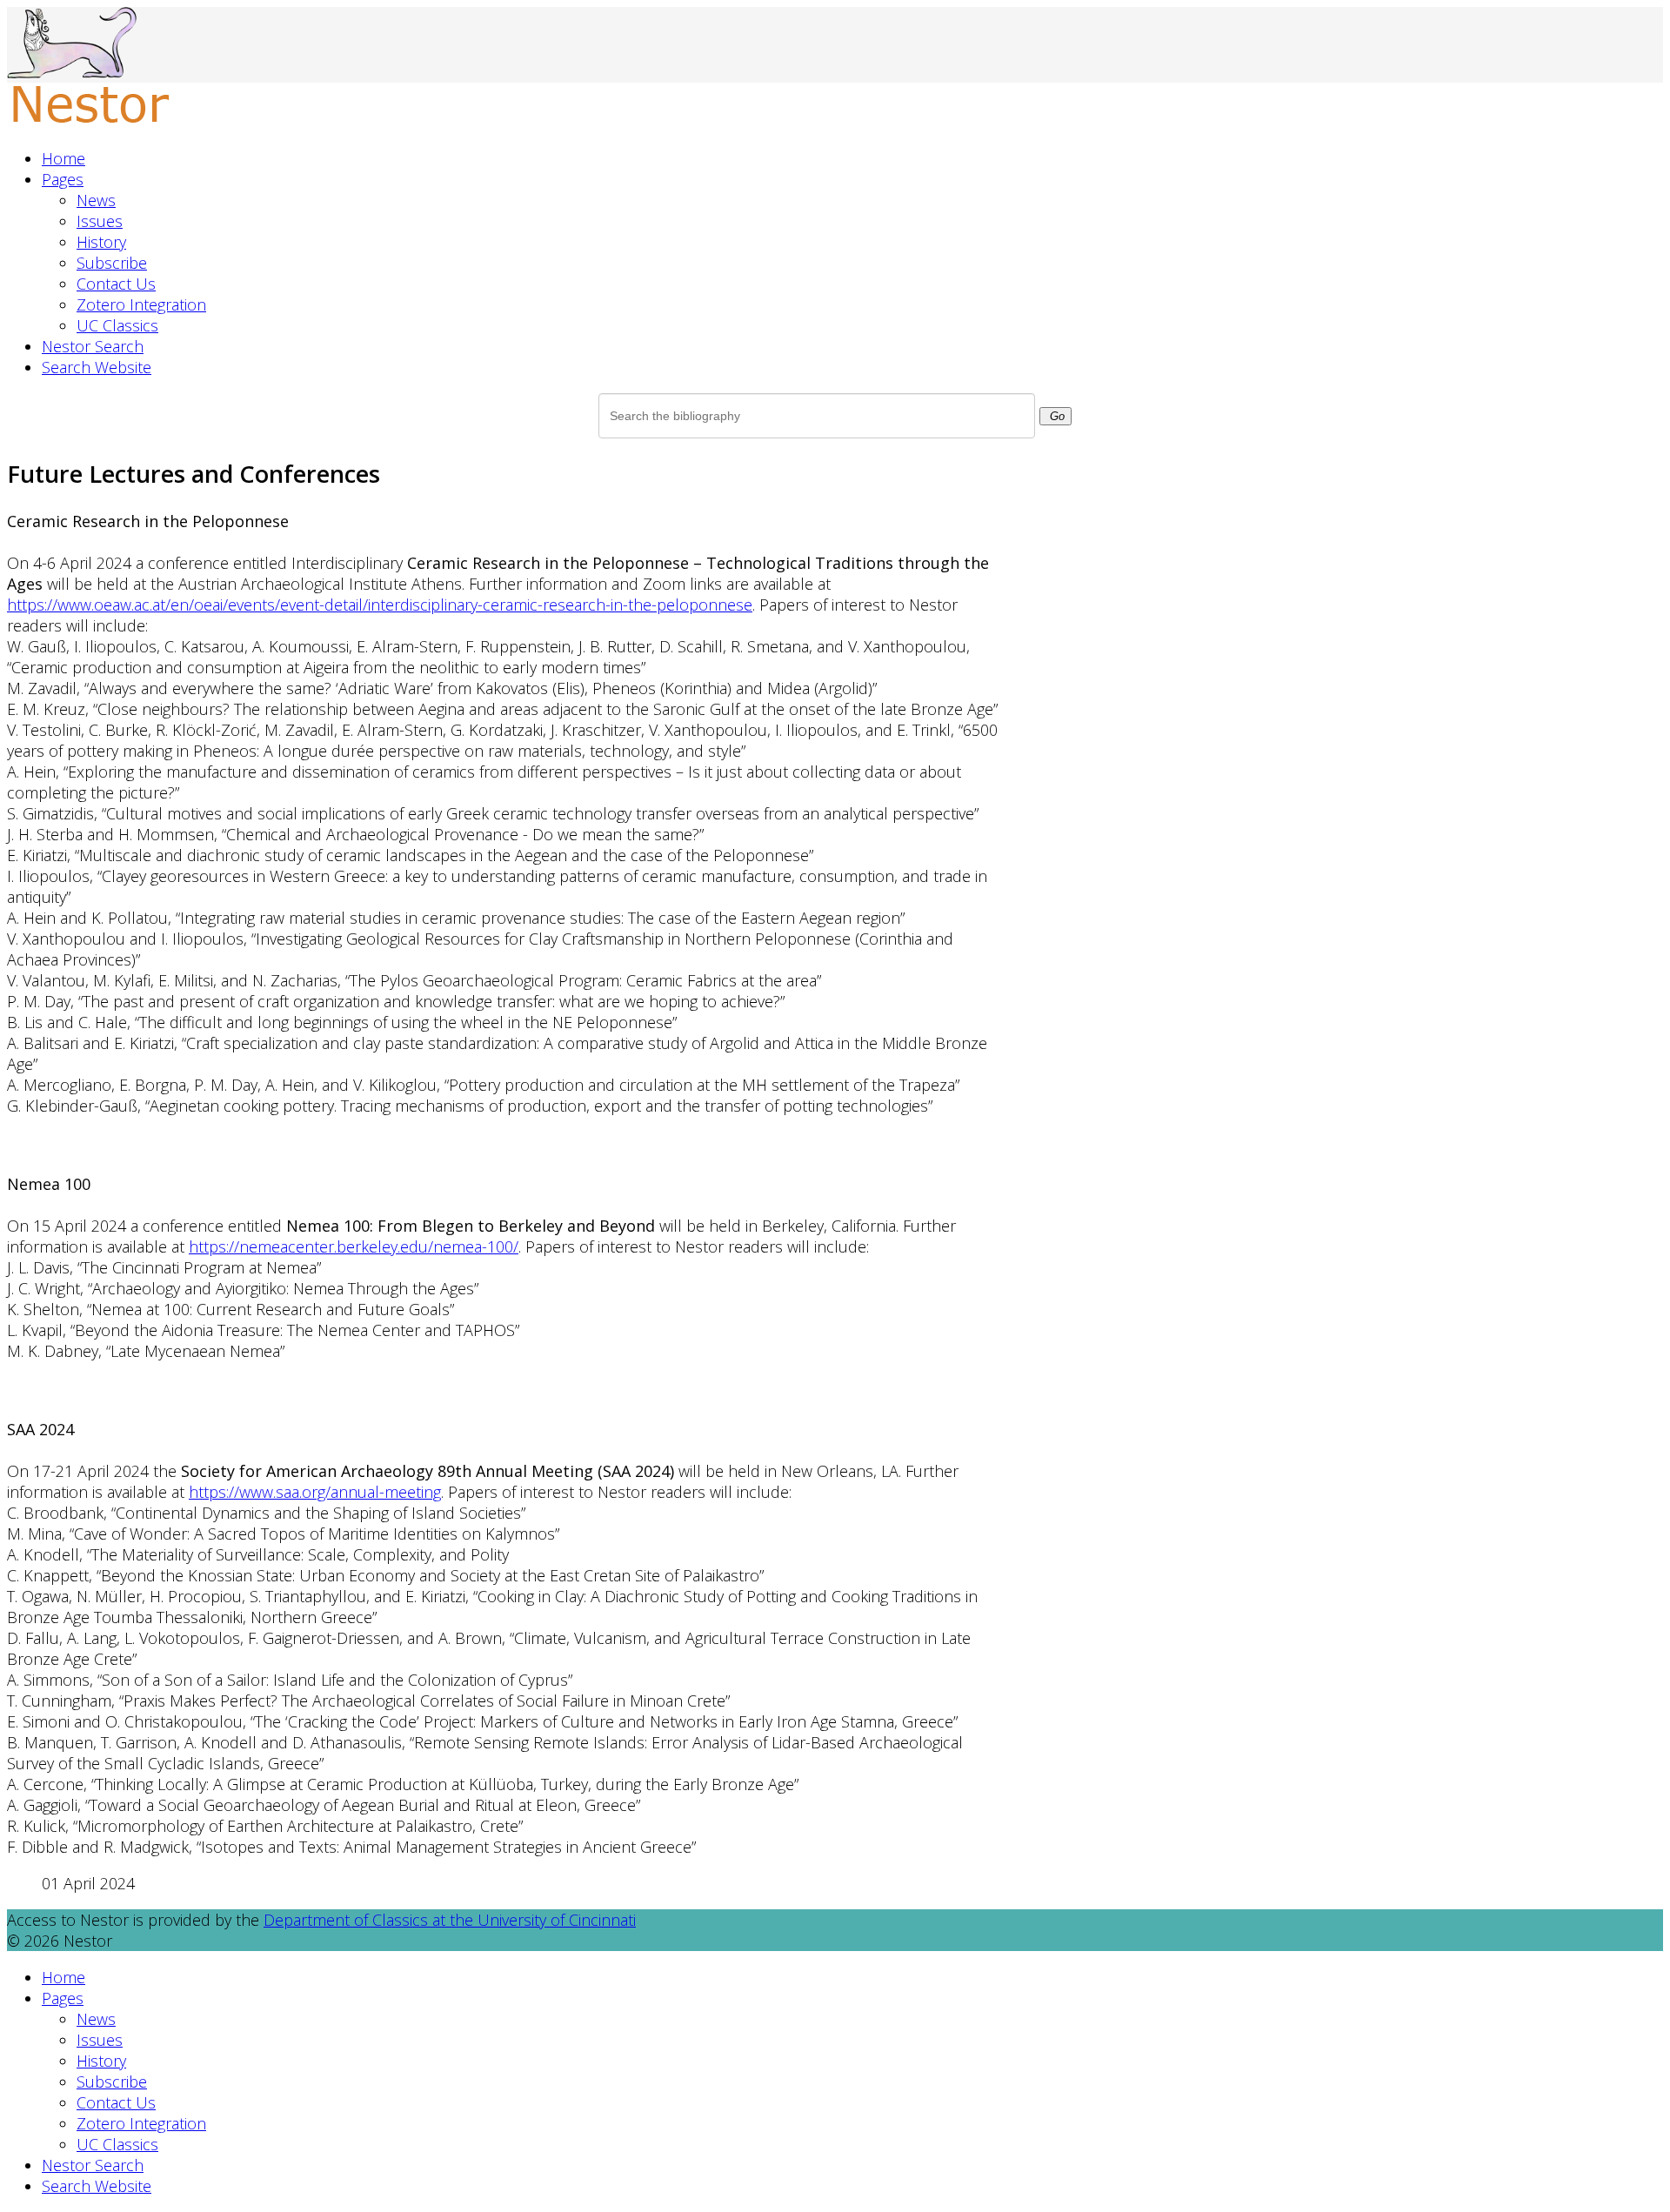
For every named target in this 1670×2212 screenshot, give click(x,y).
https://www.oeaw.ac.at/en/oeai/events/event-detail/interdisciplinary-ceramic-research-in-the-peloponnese (380, 605)
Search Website (97, 367)
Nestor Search (93, 346)
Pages (63, 179)
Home (63, 158)
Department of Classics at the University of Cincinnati (450, 1920)
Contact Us (116, 284)
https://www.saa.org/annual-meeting (315, 1492)
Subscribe (112, 263)
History (101, 242)
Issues (100, 221)
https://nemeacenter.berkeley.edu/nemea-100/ (354, 1246)
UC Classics (117, 325)
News (96, 200)
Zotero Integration (141, 304)
